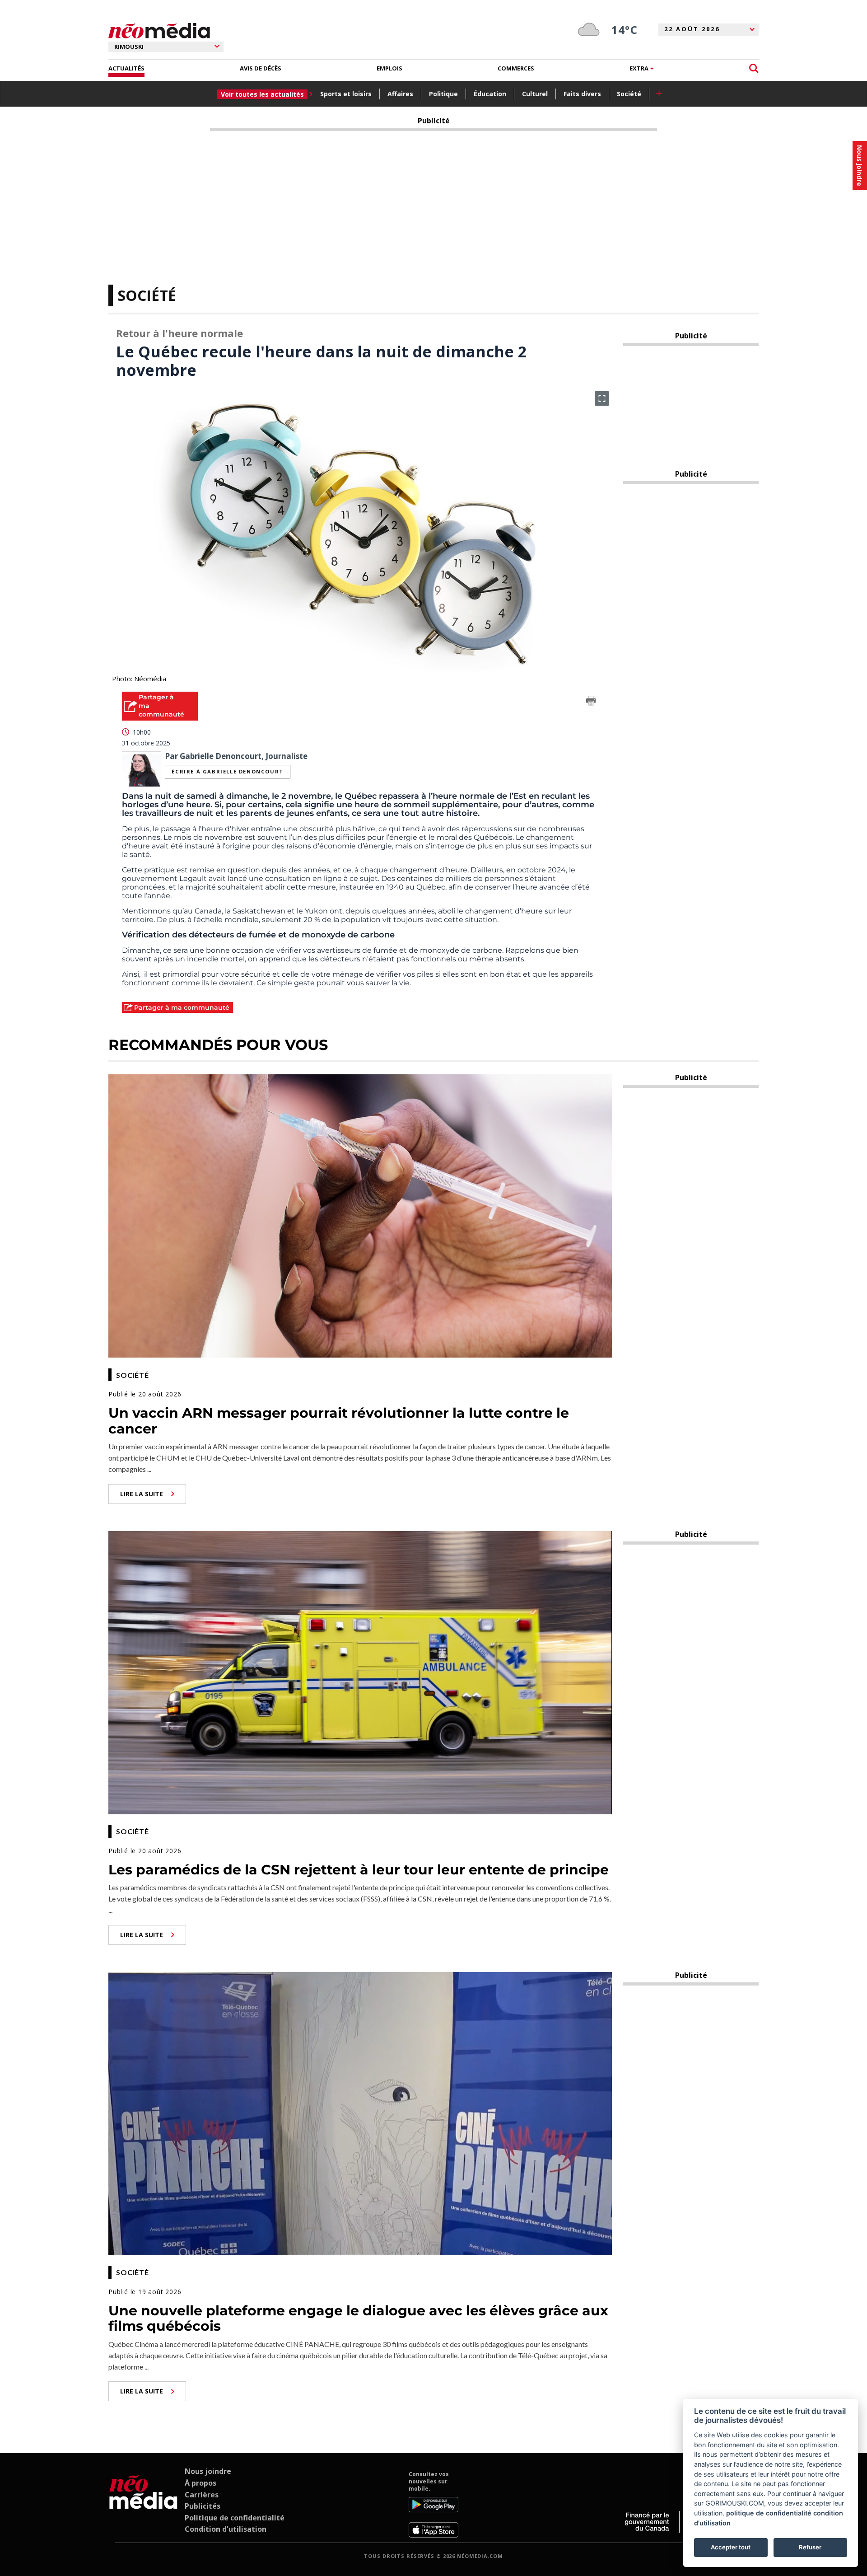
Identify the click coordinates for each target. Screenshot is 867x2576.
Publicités (203, 2506)
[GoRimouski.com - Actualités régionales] (159, 31)
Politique (443, 94)
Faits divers (582, 94)
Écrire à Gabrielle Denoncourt (227, 771)
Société (629, 94)
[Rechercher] (754, 68)
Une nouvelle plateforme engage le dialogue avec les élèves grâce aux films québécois (358, 2318)
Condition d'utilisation (226, 2529)
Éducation (490, 94)
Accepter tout (731, 2547)
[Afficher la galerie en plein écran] (602, 398)
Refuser (810, 2547)
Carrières (202, 2495)
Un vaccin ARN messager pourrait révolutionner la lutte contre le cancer (339, 1421)
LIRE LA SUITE (142, 1494)
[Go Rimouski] (143, 2504)
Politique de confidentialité (235, 2518)
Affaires (400, 94)
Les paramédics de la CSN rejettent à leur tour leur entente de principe (359, 1870)
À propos (200, 2483)
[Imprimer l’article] (591, 702)
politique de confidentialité (769, 2513)
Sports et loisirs (346, 94)
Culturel (535, 94)
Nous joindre (208, 2471)
